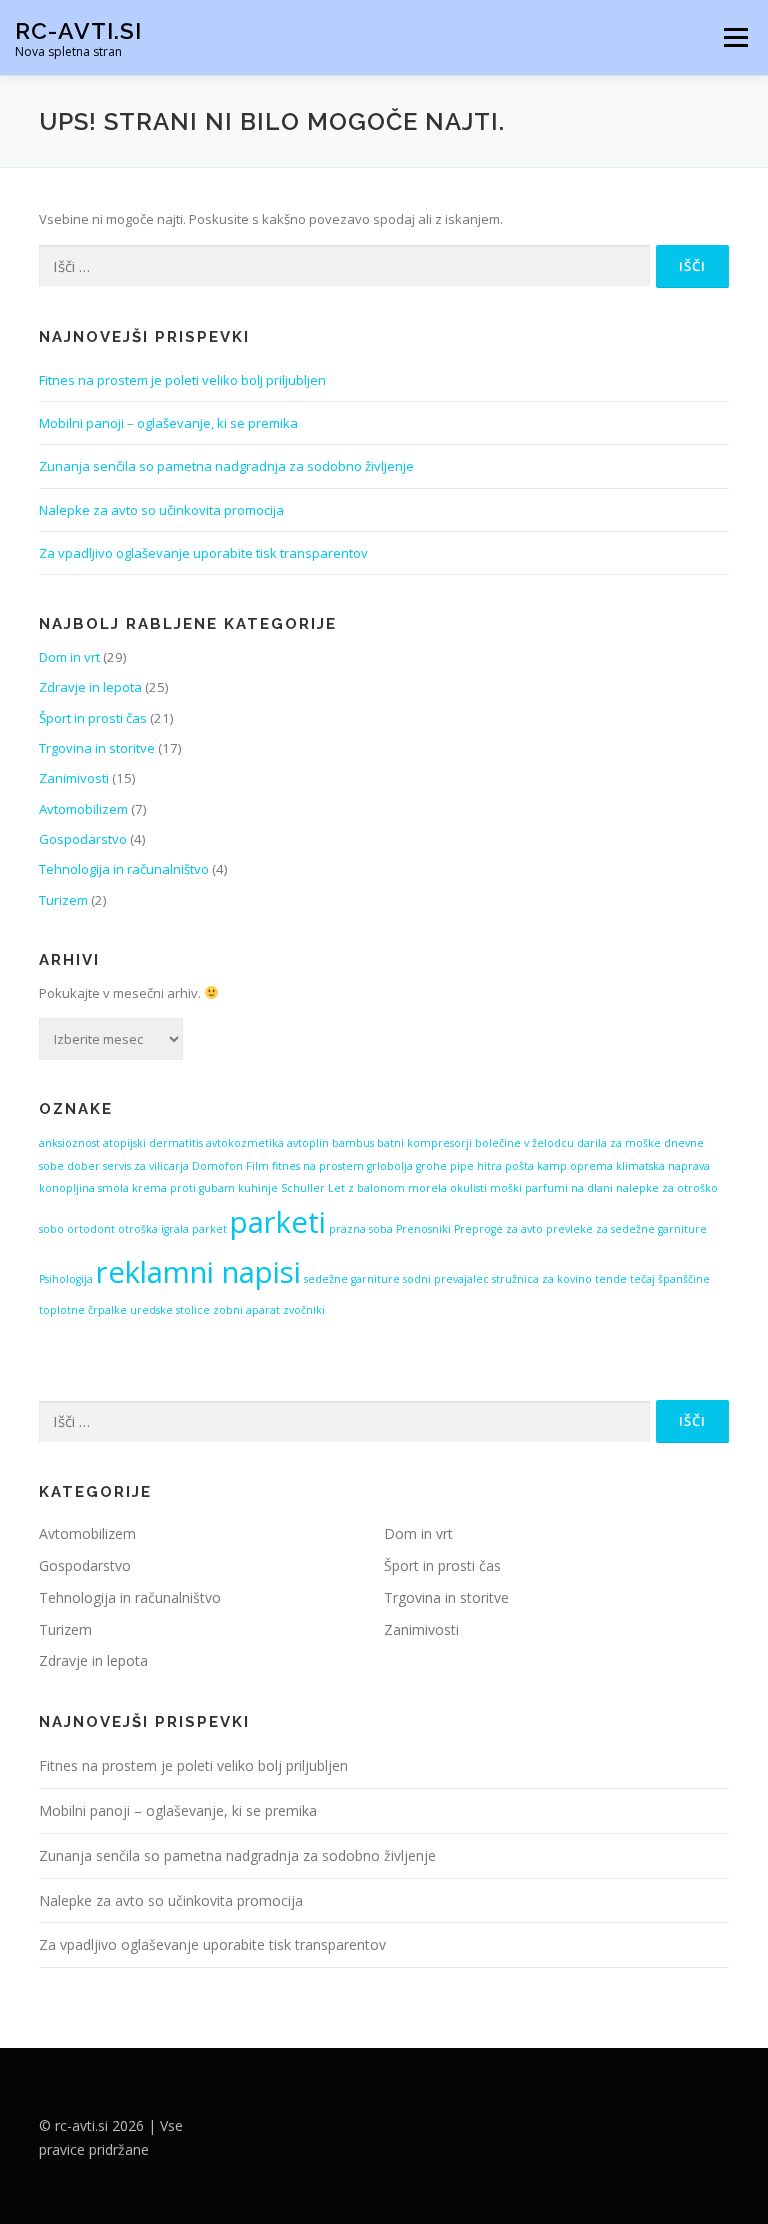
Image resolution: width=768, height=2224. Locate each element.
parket (209, 1229)
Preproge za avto (498, 1229)
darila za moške (619, 1143)
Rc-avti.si (78, 30)
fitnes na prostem (318, 1166)
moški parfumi (529, 1188)
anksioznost (69, 1143)
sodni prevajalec (446, 1279)
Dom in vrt (69, 657)
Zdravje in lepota (90, 687)
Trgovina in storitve (97, 748)
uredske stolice (170, 1310)
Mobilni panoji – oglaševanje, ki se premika (168, 423)
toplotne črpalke (83, 1310)
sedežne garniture (352, 1279)
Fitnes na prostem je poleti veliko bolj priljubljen (182, 380)
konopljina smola (84, 1188)
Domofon (217, 1166)
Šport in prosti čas (93, 718)
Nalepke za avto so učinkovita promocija (161, 510)
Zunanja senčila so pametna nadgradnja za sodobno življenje (226, 466)
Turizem (63, 900)
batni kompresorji (424, 1143)
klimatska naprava (663, 1166)
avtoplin (308, 1143)
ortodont (91, 1229)
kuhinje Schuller (281, 1188)
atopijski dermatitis (153, 1143)
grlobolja (390, 1166)
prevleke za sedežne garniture (626, 1229)
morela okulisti (447, 1188)
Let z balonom (366, 1188)
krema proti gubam (183, 1188)
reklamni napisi (198, 1272)
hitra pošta (505, 1166)
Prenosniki (423, 1229)
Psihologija (66, 1279)
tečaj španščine (670, 1279)
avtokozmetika (245, 1143)
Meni (733, 37)
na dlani (592, 1188)
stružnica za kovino (542, 1279)
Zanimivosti (74, 778)
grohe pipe (445, 1166)
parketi (278, 1222)
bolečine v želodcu (524, 1143)
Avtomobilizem (83, 809)
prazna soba (361, 1229)
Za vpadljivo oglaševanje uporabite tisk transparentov (203, 553)
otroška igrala (153, 1229)
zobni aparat (246, 1310)
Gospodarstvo (83, 839)
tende (611, 1279)
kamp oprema (575, 1166)
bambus (353, 1143)
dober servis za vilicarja (128, 1166)
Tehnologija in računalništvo (124, 869)
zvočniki (304, 1310)
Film (257, 1166)
